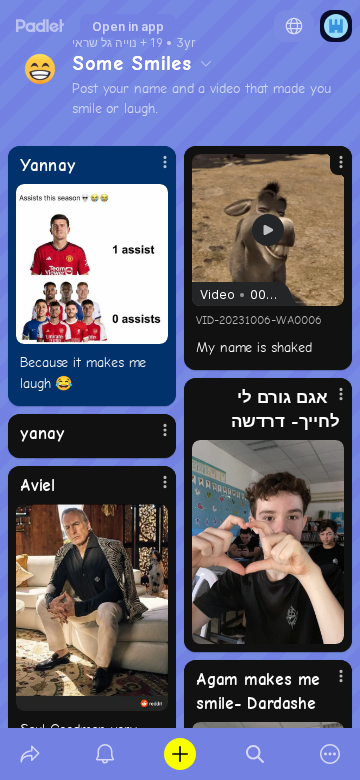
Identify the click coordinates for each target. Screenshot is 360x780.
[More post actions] (152, 170)
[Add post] (179, 754)
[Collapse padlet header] (206, 63)
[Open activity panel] (104, 754)
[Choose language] (294, 26)
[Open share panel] (29, 754)
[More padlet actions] (330, 754)
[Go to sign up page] (336, 26)
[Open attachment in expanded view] (92, 264)
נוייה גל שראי (104, 43)
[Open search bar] (255, 754)
